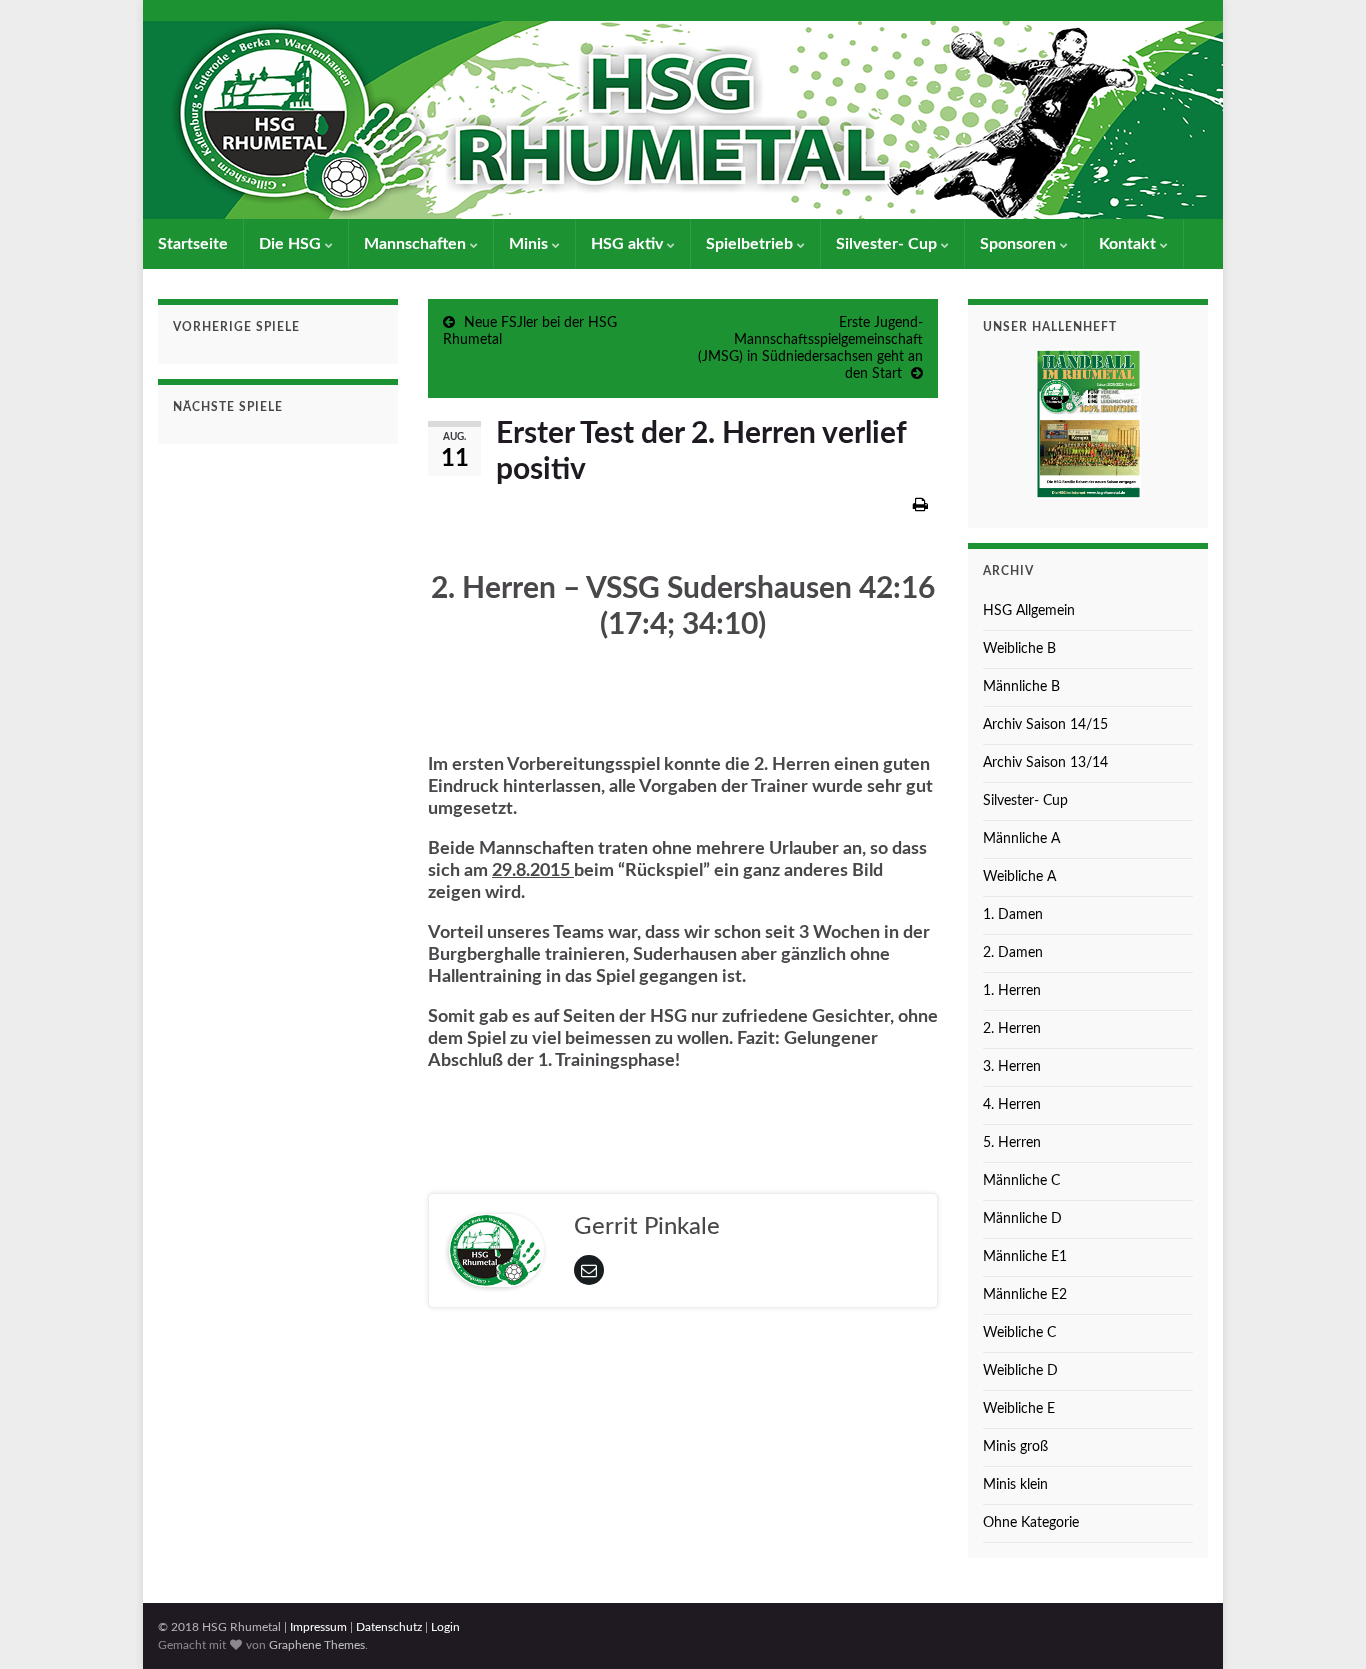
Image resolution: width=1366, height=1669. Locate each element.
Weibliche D (1020, 1371)
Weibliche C (1019, 1333)
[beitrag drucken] (920, 505)
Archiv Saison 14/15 (1045, 725)
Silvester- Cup (888, 244)
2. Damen (1013, 953)
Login (445, 1627)
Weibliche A (1019, 877)
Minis (530, 244)
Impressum (318, 1627)
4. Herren (1012, 1105)
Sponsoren (1020, 244)
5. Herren (1012, 1143)
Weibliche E (1019, 1409)
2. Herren (1012, 1029)
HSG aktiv (629, 244)
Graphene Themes (317, 1645)
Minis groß (1015, 1447)
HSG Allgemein (1029, 611)
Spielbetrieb (751, 244)
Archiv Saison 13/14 (1045, 763)
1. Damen (1013, 915)
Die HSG (292, 244)
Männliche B (1021, 687)
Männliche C (1021, 1181)
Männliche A (1021, 839)
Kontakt (1129, 244)
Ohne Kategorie (1031, 1523)
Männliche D (1022, 1219)
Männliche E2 (1025, 1295)
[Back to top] (1321, 1624)
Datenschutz (389, 1627)
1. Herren (1012, 991)
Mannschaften (417, 244)
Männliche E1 (1025, 1257)
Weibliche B (1019, 649)
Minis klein (1015, 1485)
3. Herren (1012, 1067)
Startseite (193, 244)
